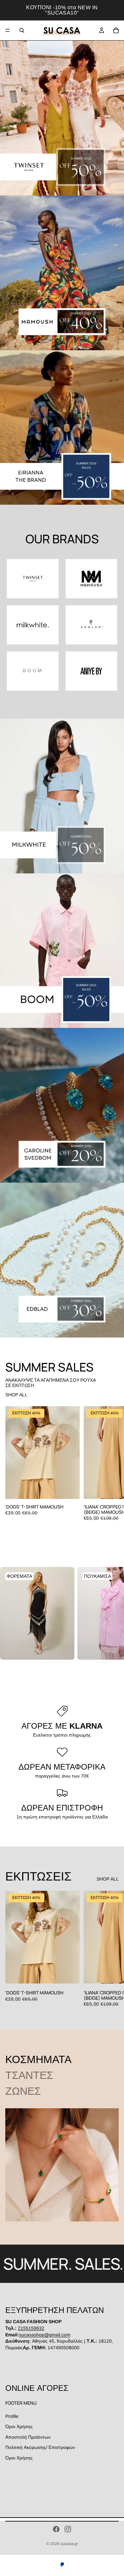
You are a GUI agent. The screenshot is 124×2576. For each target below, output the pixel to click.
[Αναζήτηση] (22, 30)
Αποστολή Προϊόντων (28, 2437)
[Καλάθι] (116, 30)
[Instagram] (68, 2529)
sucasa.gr (69, 2544)
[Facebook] (56, 2529)
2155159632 (31, 2328)
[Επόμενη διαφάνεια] (111, 1464)
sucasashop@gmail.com (45, 2334)
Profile (12, 2416)
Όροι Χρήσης (19, 2426)
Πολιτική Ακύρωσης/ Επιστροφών (40, 2447)
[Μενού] (8, 30)
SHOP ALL (16, 1395)
